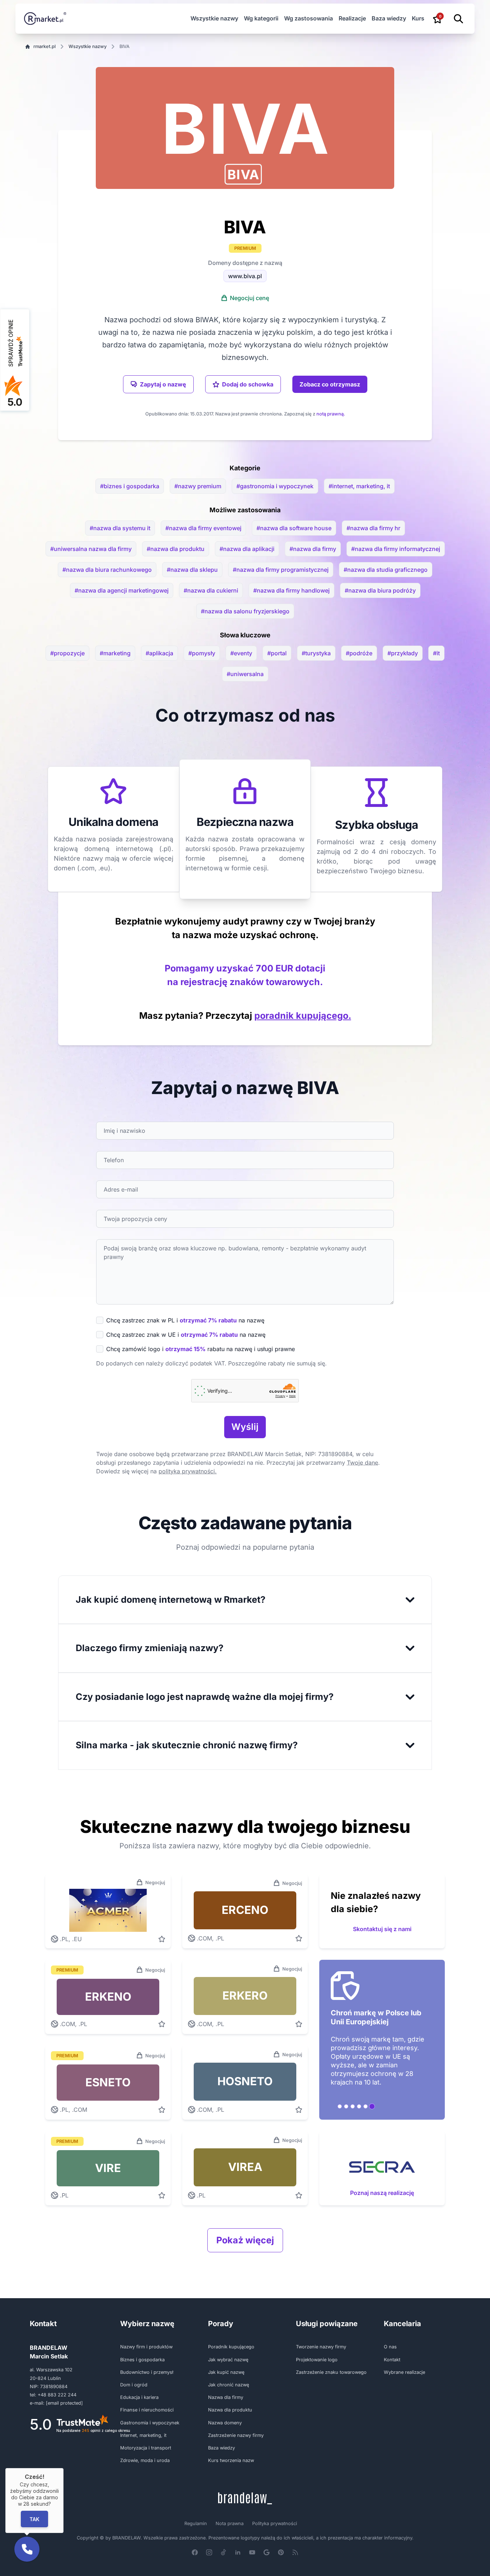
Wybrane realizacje (404, 2372)
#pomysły (202, 653)
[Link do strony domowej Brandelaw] (245, 2498)
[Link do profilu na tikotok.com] (223, 2552)
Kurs (418, 18)
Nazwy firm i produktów (146, 2347)
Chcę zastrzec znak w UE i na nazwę (186, 1335)
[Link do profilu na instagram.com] (209, 2552)
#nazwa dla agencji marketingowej (122, 590)
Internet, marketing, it (143, 2435)
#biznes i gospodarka (130, 486)
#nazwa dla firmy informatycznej (396, 549)
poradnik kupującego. (303, 1016)
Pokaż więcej (245, 2240)
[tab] (340, 2106)
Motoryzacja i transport (146, 2448)
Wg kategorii (261, 18)
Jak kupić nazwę (226, 2372)
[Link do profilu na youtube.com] (252, 2552)
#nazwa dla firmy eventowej (203, 528)
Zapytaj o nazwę (163, 384)
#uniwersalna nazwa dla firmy (91, 549)
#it (436, 653)
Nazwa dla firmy (226, 2397)
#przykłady (403, 653)
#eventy (241, 653)
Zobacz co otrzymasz (330, 384)
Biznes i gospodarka (142, 2360)
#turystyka (316, 653)
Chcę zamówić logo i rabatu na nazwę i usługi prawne (201, 1349)
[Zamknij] (63, 2468)
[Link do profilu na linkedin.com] (238, 2552)
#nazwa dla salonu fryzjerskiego (245, 611)
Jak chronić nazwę (228, 2385)
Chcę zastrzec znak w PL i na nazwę (185, 1320)
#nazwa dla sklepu (192, 570)
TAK (34, 2519)
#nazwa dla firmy (313, 549)
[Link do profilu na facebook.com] (195, 2552)
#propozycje (67, 653)
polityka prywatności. (188, 1471)
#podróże (359, 653)
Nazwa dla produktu (230, 2410)
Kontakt (392, 2360)
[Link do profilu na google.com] (267, 2552)
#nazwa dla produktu (176, 549)
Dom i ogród (134, 2385)
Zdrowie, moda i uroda (145, 2460)
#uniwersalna (245, 674)
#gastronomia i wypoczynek (275, 486)
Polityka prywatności (275, 2523)
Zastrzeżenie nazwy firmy (236, 2435)
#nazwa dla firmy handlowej (291, 590)
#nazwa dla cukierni (211, 590)
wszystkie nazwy (88, 46)
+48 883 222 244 (57, 2395)
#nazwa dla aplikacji (247, 549)
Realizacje (352, 18)
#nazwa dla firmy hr (373, 528)
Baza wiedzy (389, 18)
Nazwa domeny (225, 2423)
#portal (277, 653)
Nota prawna (230, 2523)
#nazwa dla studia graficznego (386, 570)
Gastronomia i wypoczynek (150, 2423)
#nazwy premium (198, 486)
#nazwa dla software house (294, 528)
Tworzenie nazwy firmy (321, 2347)
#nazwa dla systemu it (120, 528)
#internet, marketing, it (359, 486)
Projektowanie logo (317, 2360)
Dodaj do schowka (248, 384)
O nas (390, 2347)
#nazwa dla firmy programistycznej (281, 570)
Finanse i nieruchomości (147, 2410)
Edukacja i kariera (139, 2397)
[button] (243, 174)
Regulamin (196, 2523)
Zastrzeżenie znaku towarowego (331, 2372)
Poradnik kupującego (231, 2347)
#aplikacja (159, 653)
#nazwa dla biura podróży (380, 590)
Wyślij (245, 1427)
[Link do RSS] (295, 2552)
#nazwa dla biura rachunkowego (107, 570)
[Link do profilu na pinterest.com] (281, 2552)
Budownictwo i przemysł (147, 2372)
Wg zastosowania (308, 18)
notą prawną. (331, 414)
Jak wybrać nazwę (228, 2360)
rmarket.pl (44, 46)
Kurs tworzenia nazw (231, 2460)
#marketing (115, 653)
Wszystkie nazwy (214, 18)
